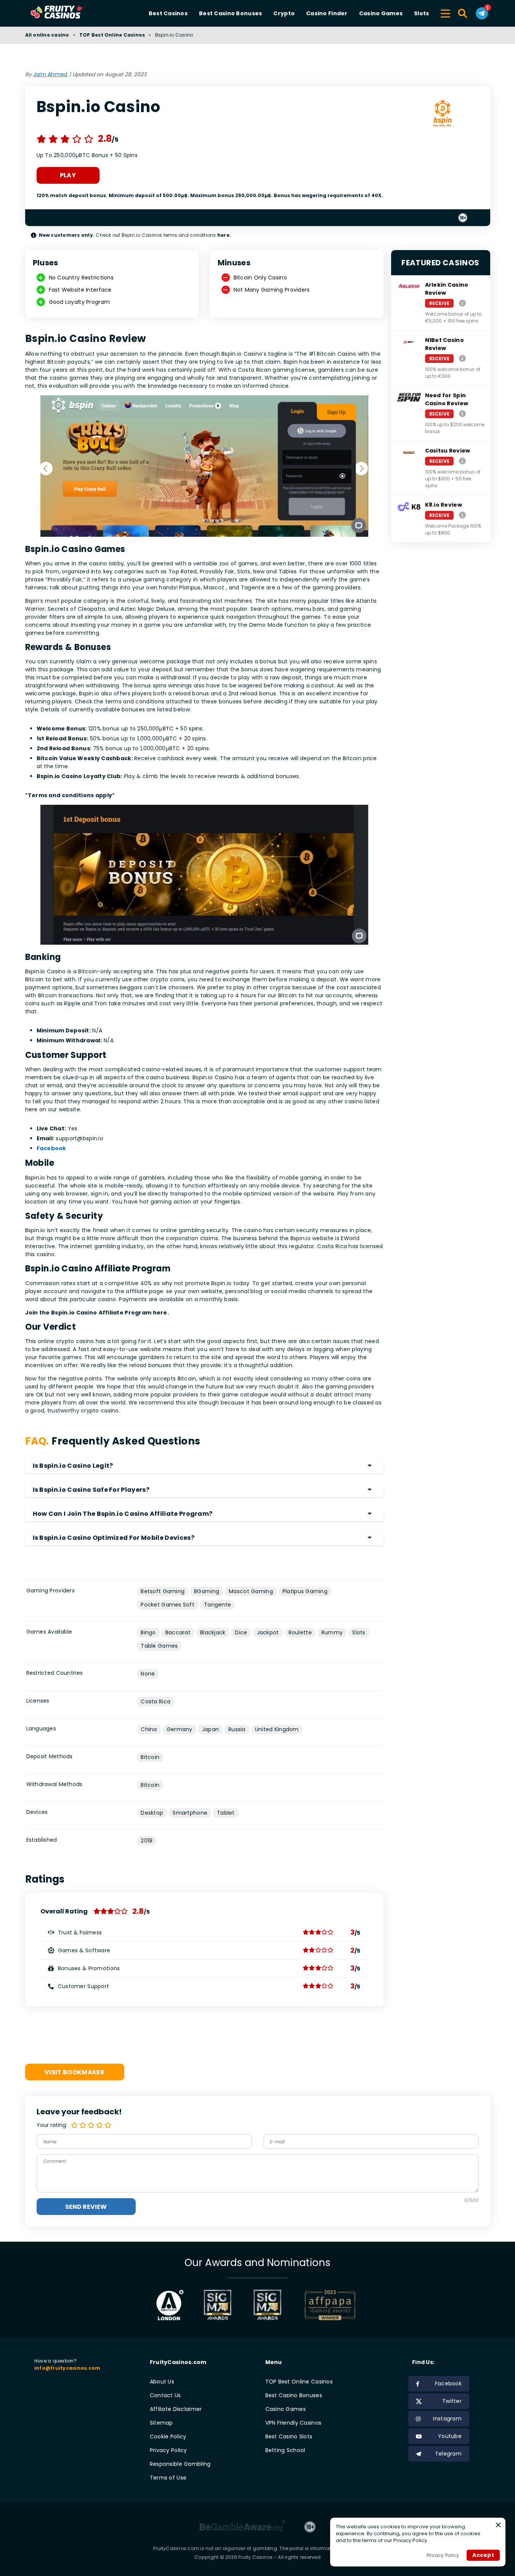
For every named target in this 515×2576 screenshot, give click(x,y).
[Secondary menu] (445, 12)
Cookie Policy (168, 2436)
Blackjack (213, 1632)
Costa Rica (156, 1701)
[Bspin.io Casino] (442, 115)
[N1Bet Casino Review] (462, 358)
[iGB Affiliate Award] (170, 2305)
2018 (147, 1841)
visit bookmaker (75, 2072)
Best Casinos (168, 13)
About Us (162, 2382)
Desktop (152, 1813)
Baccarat (178, 1632)
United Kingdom (277, 1729)
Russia (237, 1729)
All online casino (47, 35)
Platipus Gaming (305, 1591)
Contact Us (165, 2395)
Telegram (448, 2454)
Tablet (226, 1813)
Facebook (51, 1148)
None (148, 1674)
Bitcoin (150, 1757)
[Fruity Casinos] (69, 13)
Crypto (284, 13)
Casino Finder (327, 13)
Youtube (450, 2436)
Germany (180, 1729)
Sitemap (161, 2423)
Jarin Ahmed (51, 74)
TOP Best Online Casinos (112, 35)
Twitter (452, 2401)
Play (68, 175)
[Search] (463, 13)
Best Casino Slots (289, 2436)
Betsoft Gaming (163, 1591)
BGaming (207, 1591)
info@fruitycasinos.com (67, 2368)
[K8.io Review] (462, 515)
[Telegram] (482, 13)
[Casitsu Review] (462, 461)
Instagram (447, 2419)
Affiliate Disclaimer (176, 2409)
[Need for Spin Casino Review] (462, 413)
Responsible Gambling (180, 2464)
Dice (241, 1632)
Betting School (285, 2450)
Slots (421, 13)
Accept (483, 2555)
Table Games (159, 1646)
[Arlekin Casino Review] (462, 303)
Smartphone (190, 1813)
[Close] (498, 2525)
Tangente (217, 1605)
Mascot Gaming (251, 1591)
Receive (440, 303)
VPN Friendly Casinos (294, 2423)
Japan (210, 1729)
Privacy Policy (168, 2450)
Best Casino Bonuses (230, 13)
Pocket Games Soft (168, 1605)
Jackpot (268, 1632)
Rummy (332, 1632)
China (149, 1729)
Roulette (300, 1632)
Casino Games (381, 13)
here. (224, 235)
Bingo (148, 1632)
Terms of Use (168, 2478)
